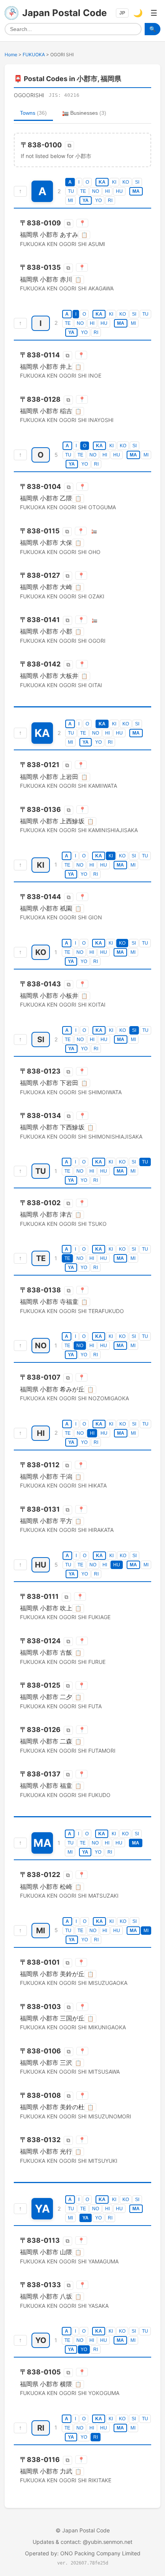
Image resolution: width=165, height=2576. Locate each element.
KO (126, 182)
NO (96, 191)
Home (11, 55)
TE (83, 191)
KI (114, 182)
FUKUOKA (34, 55)
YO (98, 200)
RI (110, 200)
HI (107, 191)
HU (119, 191)
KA (102, 182)
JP (122, 13)
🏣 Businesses (84, 113)
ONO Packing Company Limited (100, 2553)
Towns (33, 113)
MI (70, 200)
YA (86, 200)
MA (136, 191)
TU (71, 191)
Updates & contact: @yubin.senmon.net (82, 2542)
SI (137, 182)
